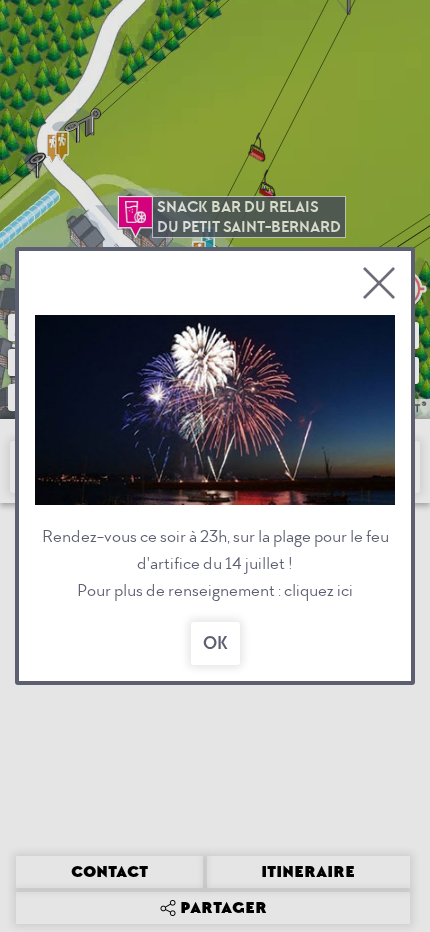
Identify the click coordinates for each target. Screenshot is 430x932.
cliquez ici (318, 590)
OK (215, 643)
